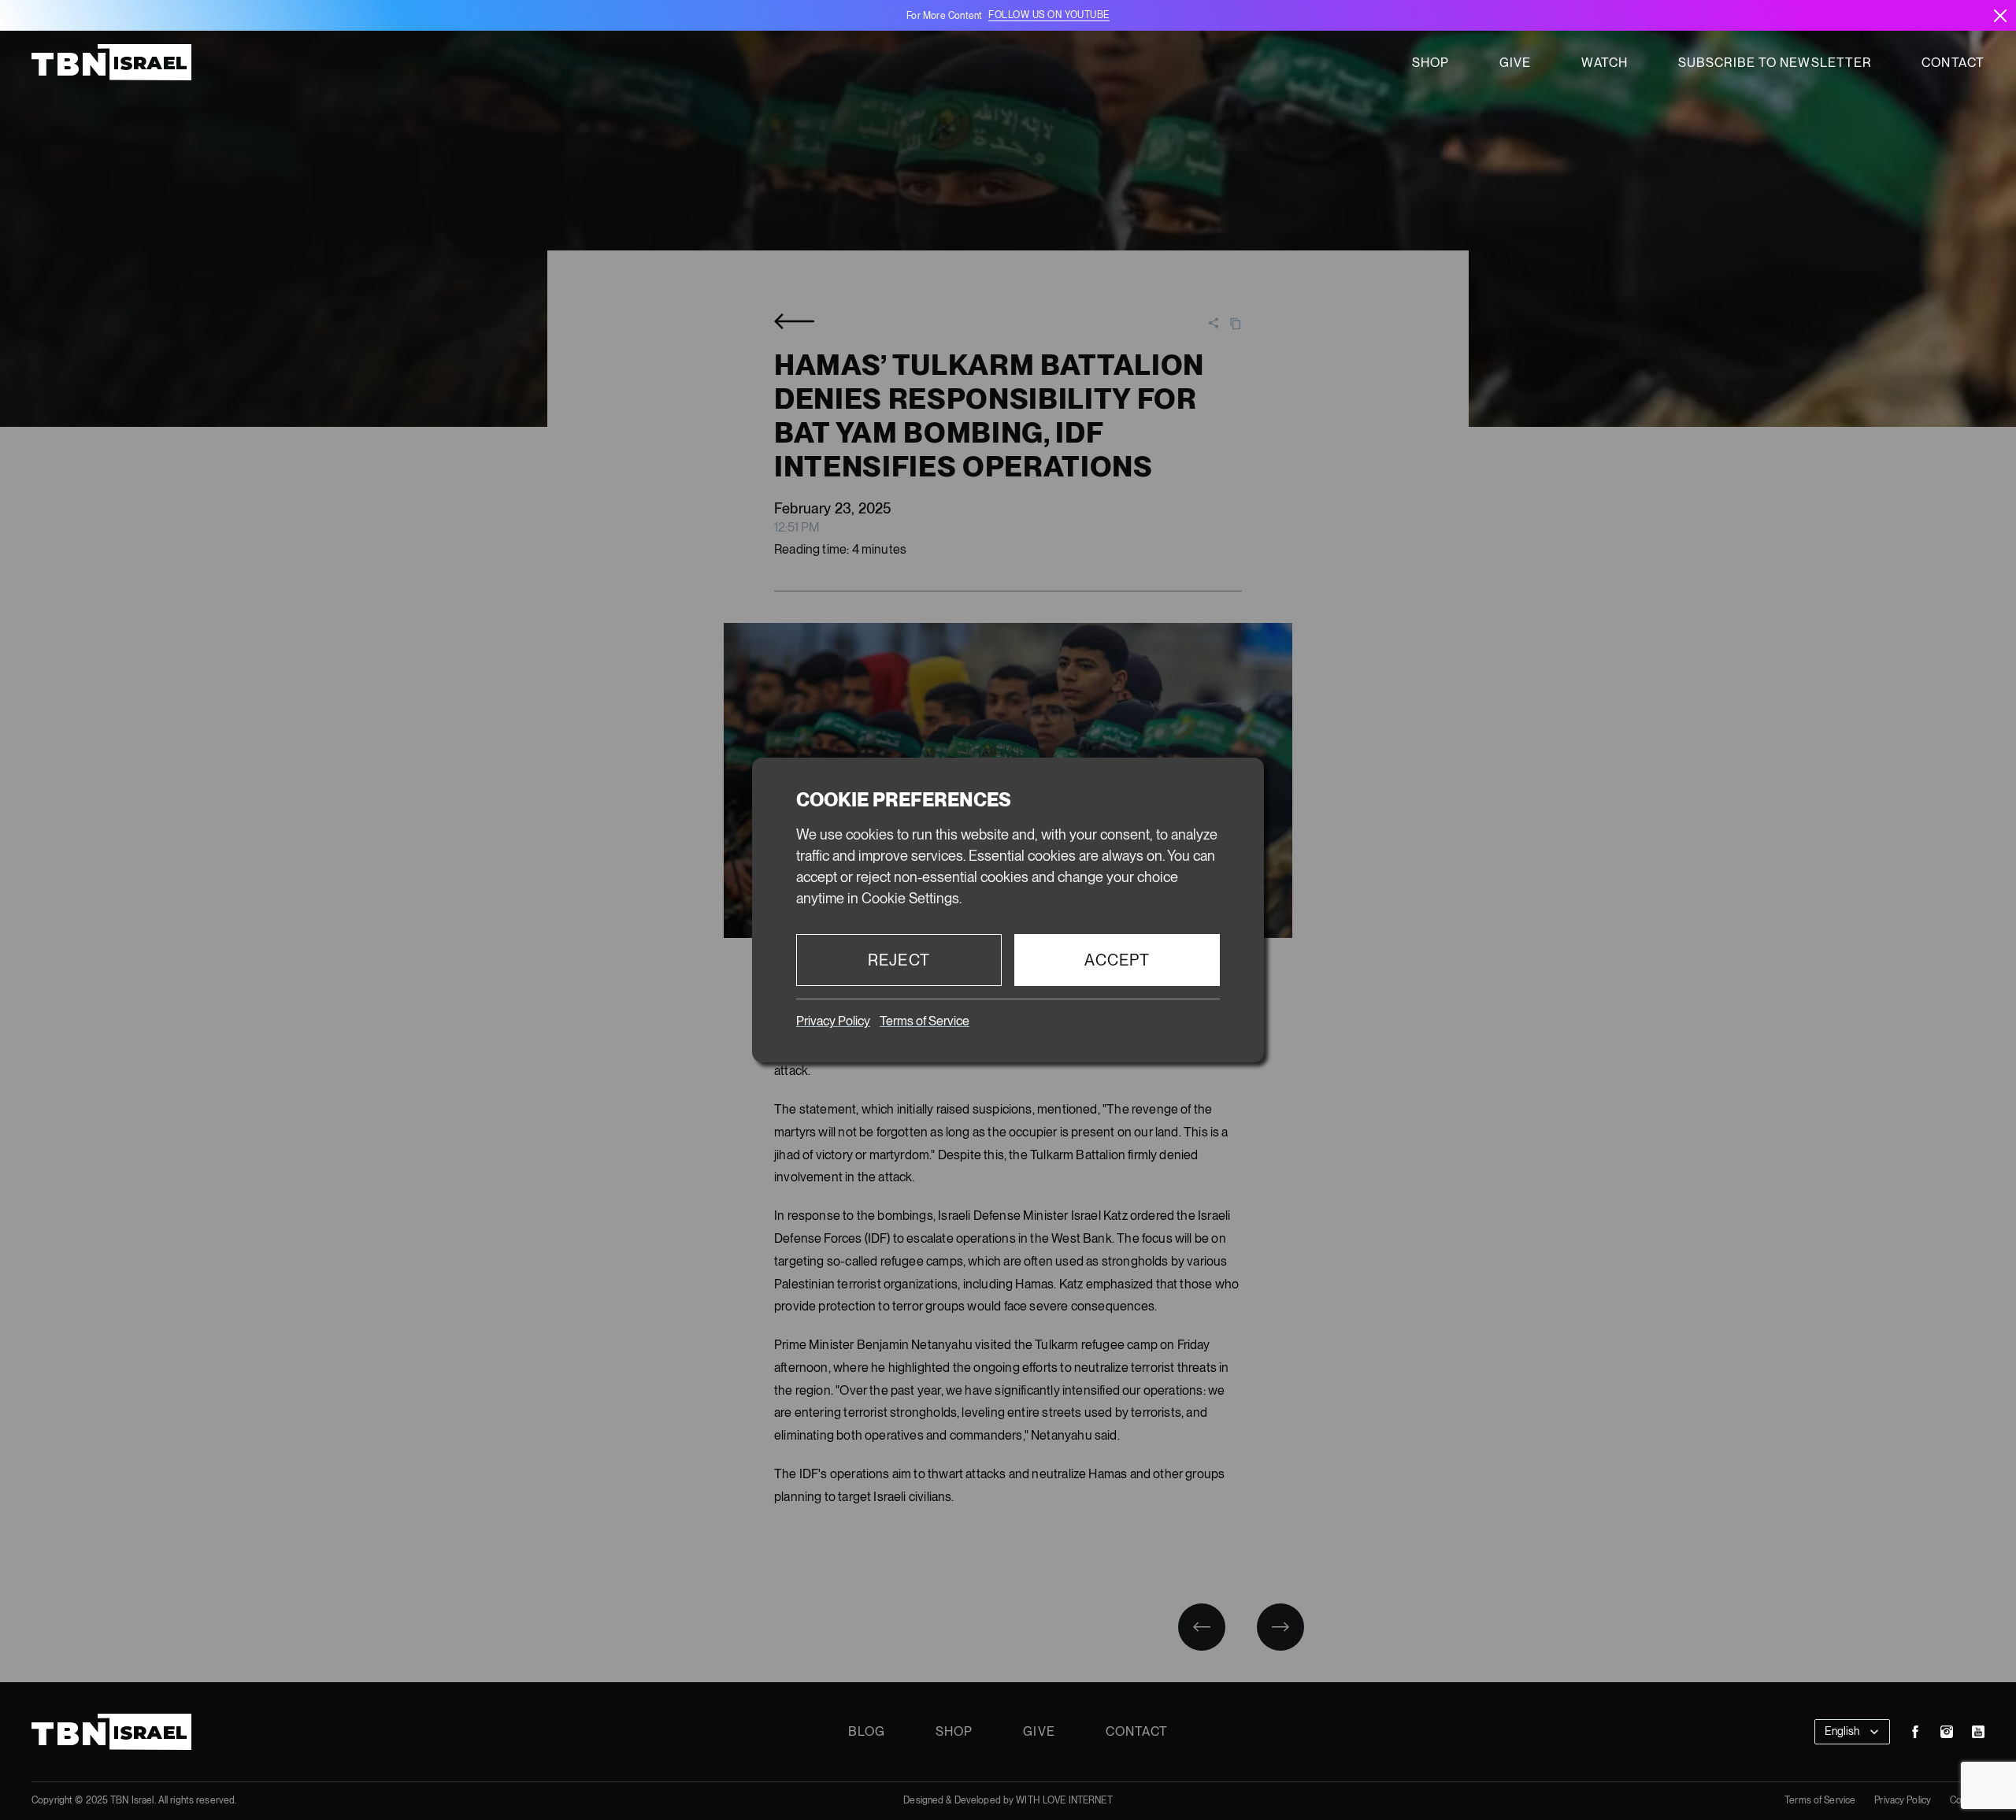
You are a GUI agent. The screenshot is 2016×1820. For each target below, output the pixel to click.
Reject (899, 960)
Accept (1117, 960)
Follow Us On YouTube (1049, 15)
